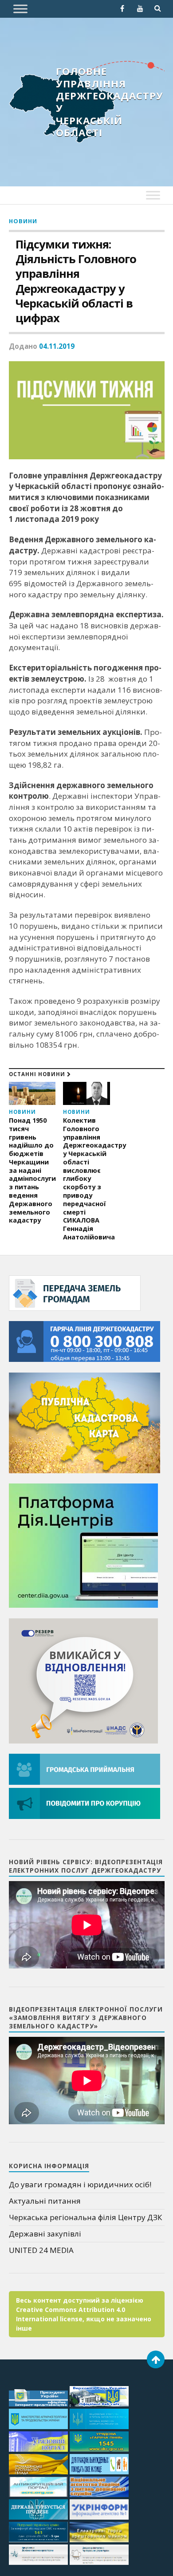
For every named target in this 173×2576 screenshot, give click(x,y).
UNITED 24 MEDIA (41, 2250)
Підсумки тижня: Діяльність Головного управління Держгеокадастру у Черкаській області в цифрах (76, 281)
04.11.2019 (57, 346)
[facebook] (122, 8)
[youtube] (140, 8)
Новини (23, 221)
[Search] (158, 8)
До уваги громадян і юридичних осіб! (80, 2184)
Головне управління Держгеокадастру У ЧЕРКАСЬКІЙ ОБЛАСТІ (110, 102)
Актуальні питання (45, 2201)
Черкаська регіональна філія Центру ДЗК (85, 2217)
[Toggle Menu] (20, 9)
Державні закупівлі (45, 2234)
